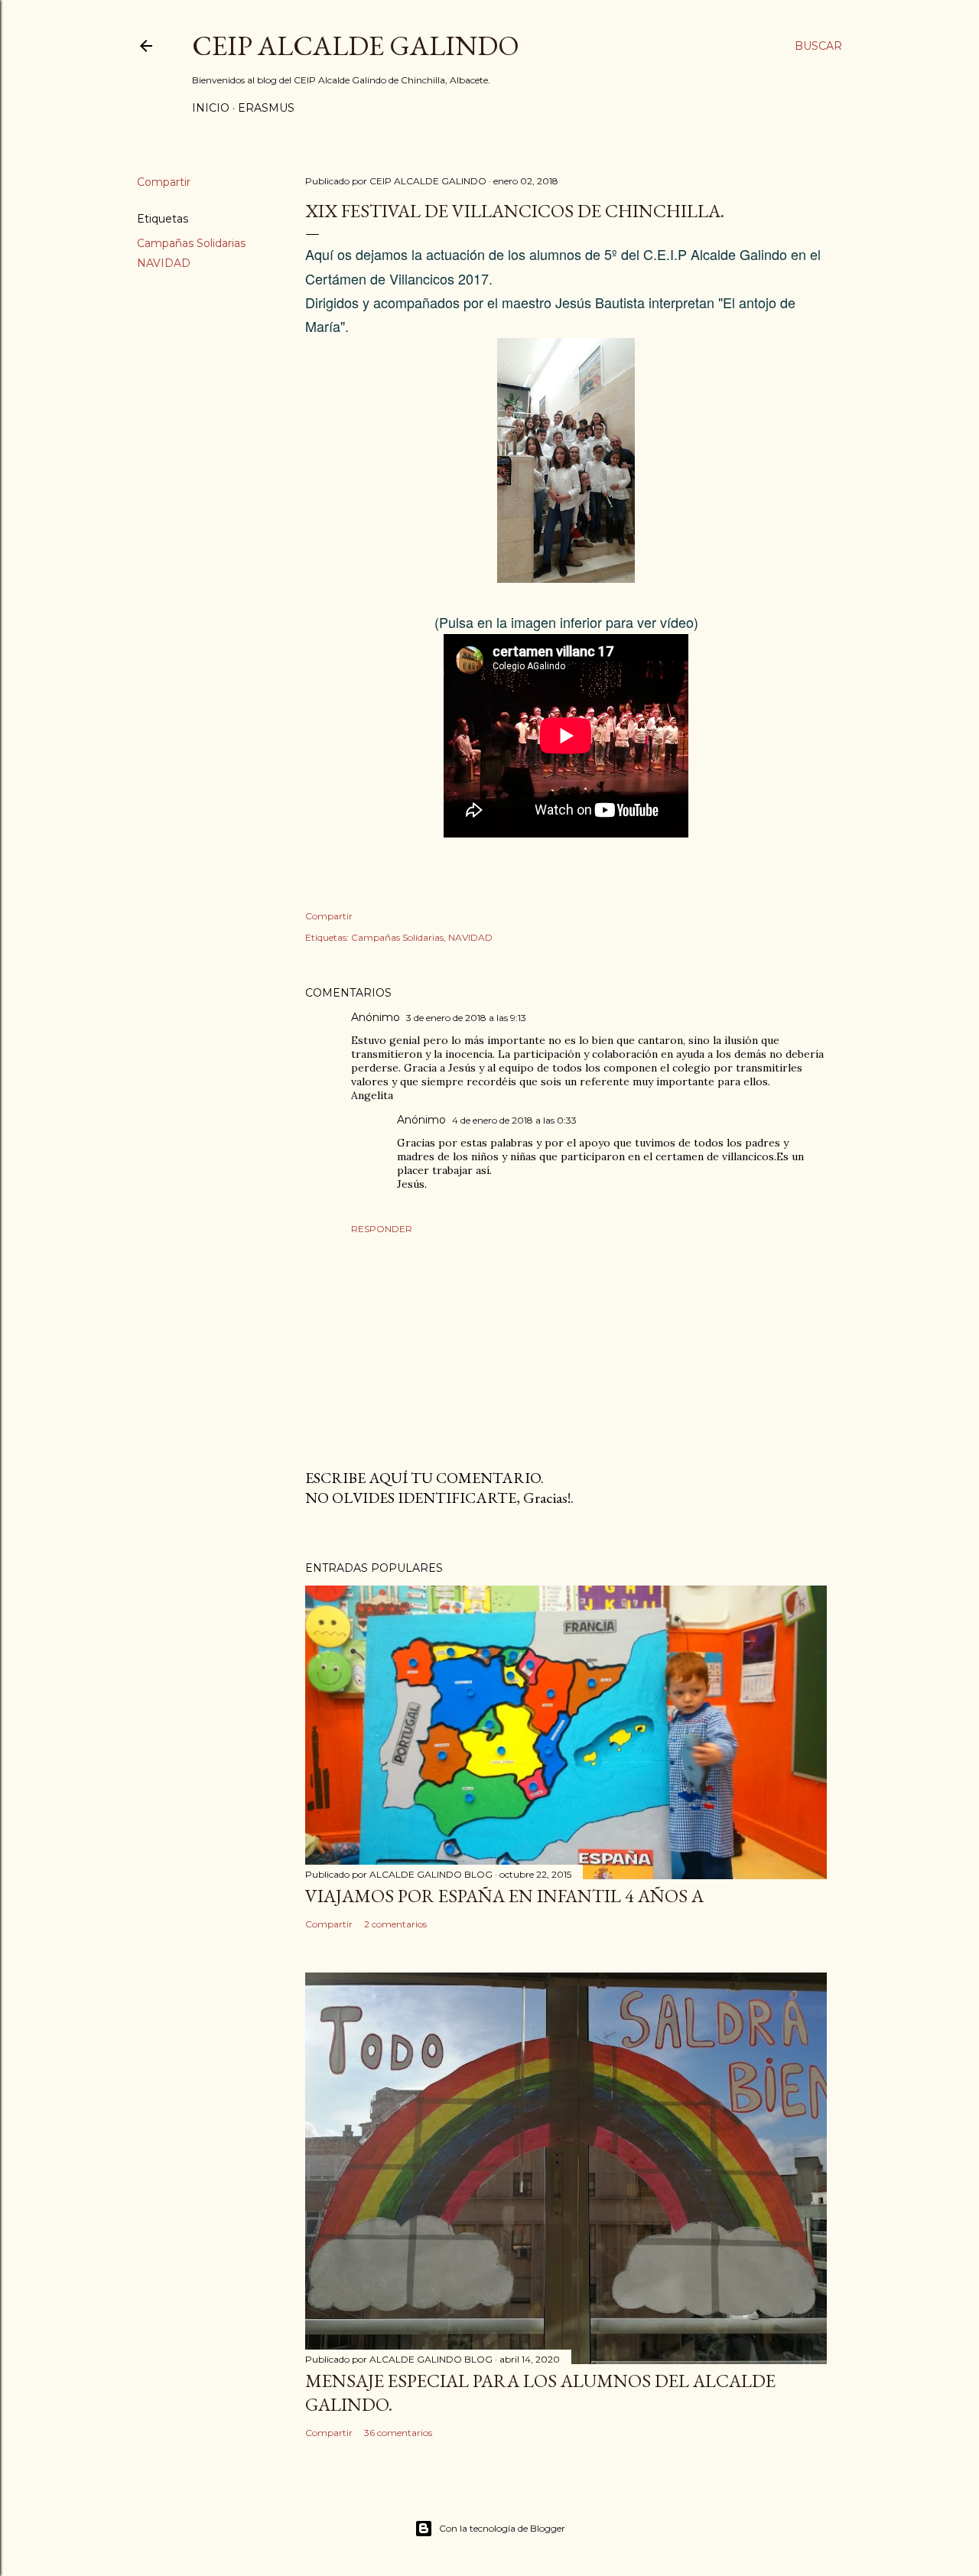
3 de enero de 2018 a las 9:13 (466, 1018)
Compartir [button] (164, 182)
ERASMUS (266, 108)
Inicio (211, 108)
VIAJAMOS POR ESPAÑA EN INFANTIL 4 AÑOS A (504, 1896)
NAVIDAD (164, 263)
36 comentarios (398, 2433)
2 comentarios (395, 1924)
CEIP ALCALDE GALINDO (356, 46)
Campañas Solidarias (191, 243)
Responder (382, 1229)
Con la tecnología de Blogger (502, 2528)
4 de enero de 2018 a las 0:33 (514, 1120)
